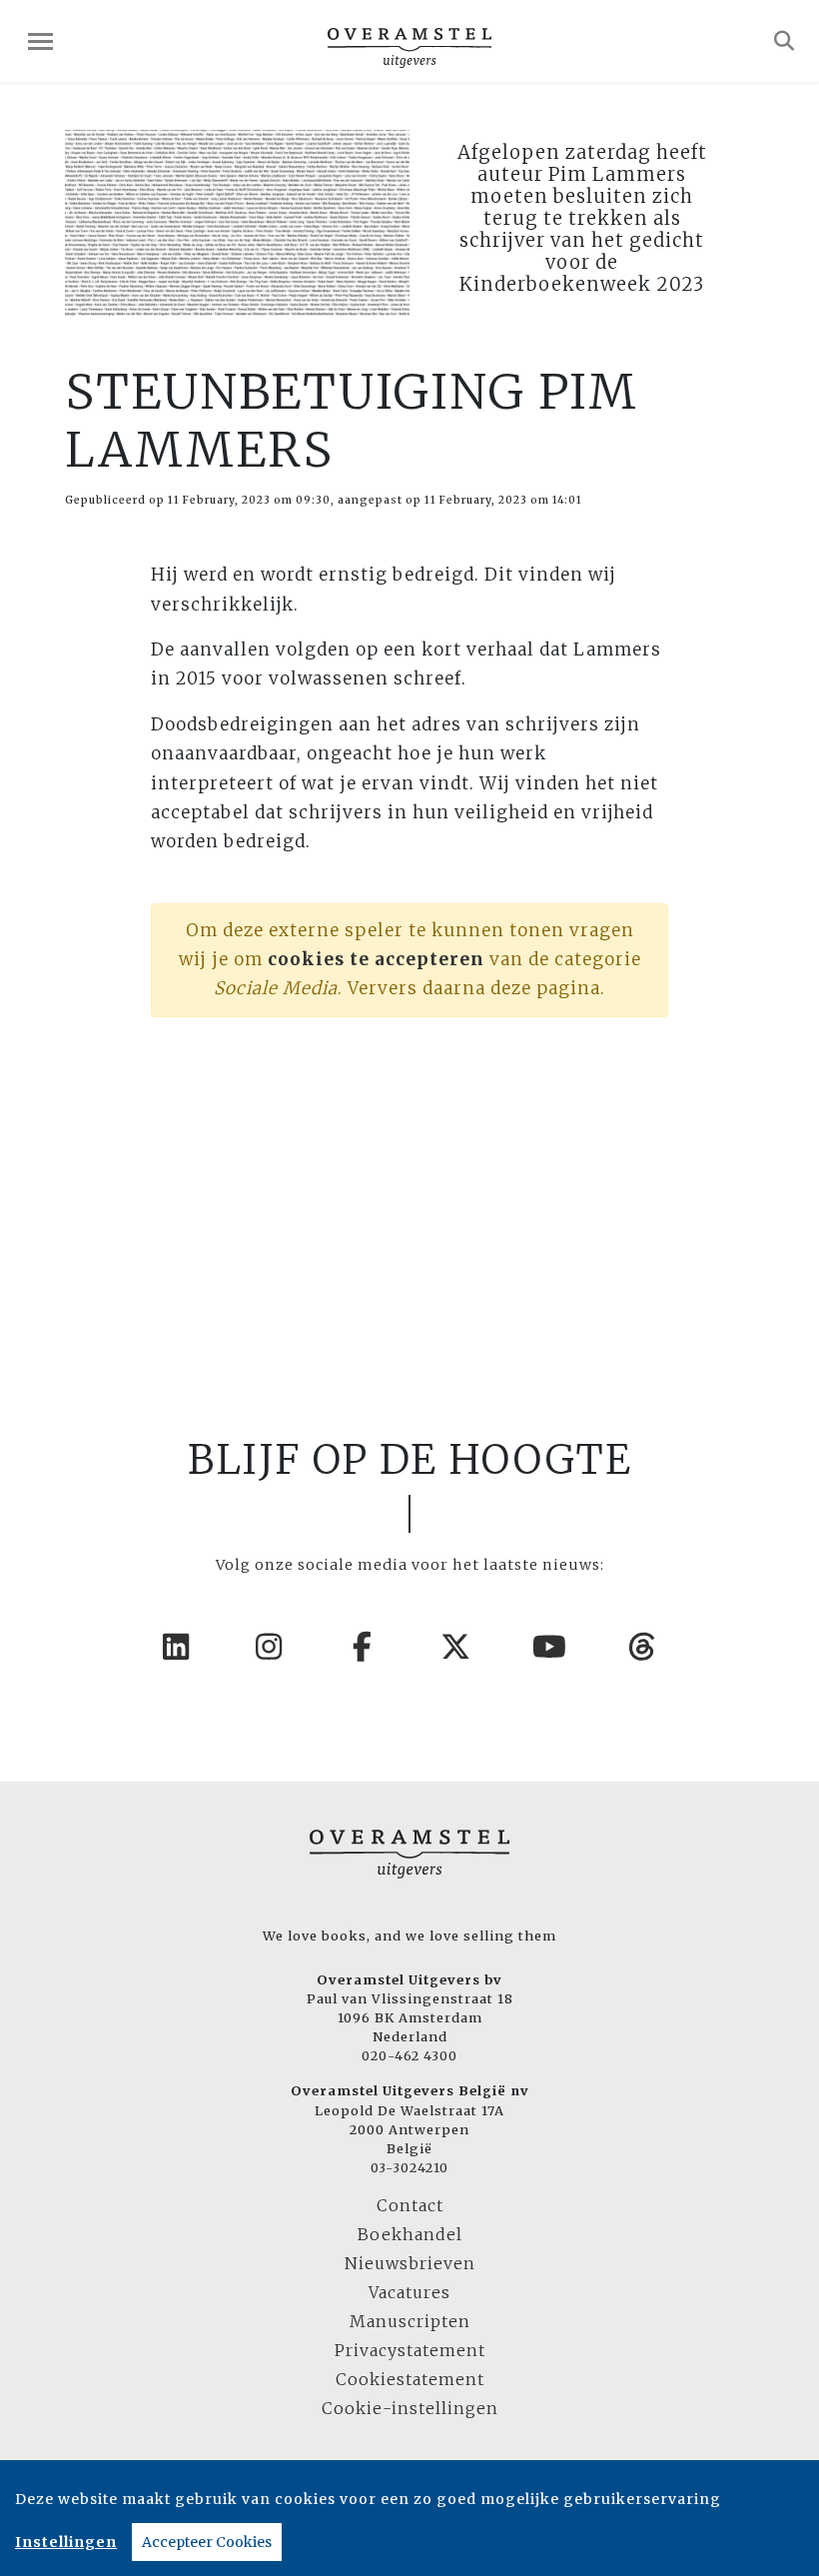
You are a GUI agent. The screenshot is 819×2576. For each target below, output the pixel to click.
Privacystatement (410, 2350)
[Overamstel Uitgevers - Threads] (643, 1647)
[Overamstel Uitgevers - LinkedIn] (177, 1647)
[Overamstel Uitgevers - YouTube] (550, 1647)
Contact (410, 2205)
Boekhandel (410, 2234)
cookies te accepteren (376, 959)
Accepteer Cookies (207, 2542)
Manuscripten (410, 2321)
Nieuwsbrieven (410, 2263)
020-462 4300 (409, 2055)
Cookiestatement (410, 2379)
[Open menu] (40, 41)
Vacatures (409, 2292)
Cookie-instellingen (410, 2408)
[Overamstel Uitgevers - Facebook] (364, 1647)
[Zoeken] (785, 41)
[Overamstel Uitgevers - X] (456, 1647)
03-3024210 (409, 2167)
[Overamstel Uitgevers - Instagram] (270, 1647)
